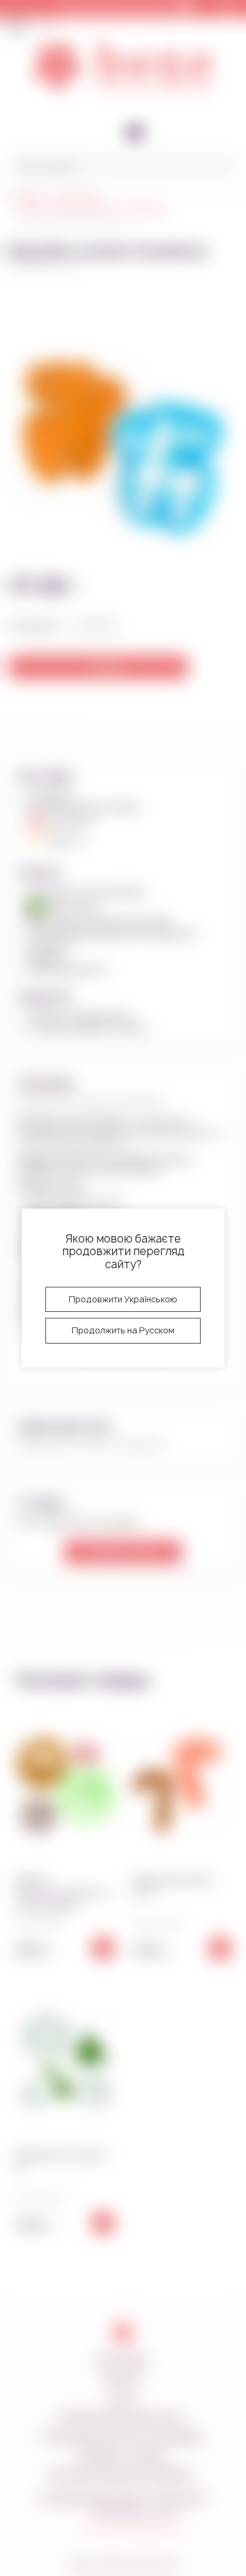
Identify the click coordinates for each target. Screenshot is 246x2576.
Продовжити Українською (123, 1299)
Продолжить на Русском (123, 1330)
